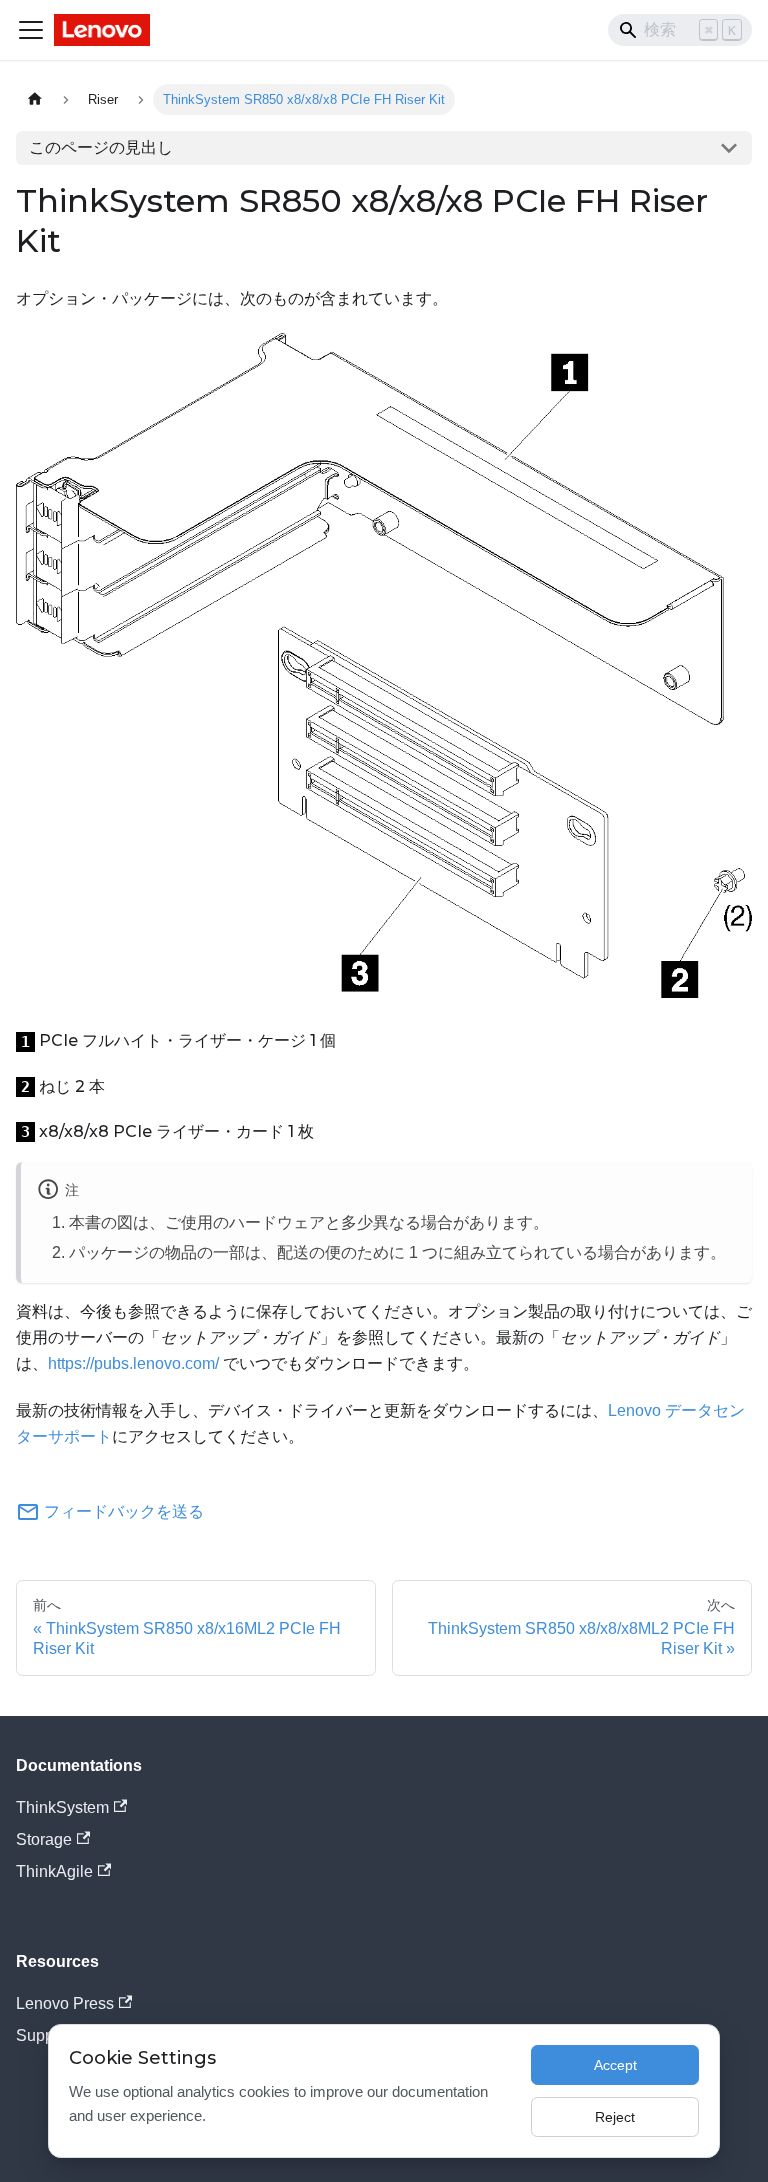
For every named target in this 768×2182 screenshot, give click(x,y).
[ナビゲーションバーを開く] (31, 30)
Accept (615, 2065)
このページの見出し (101, 147)
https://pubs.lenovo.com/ (133, 1363)
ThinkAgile (54, 1871)
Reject (615, 2117)
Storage (44, 1839)
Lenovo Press (65, 2003)
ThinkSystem (62, 1807)
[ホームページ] (35, 99)
